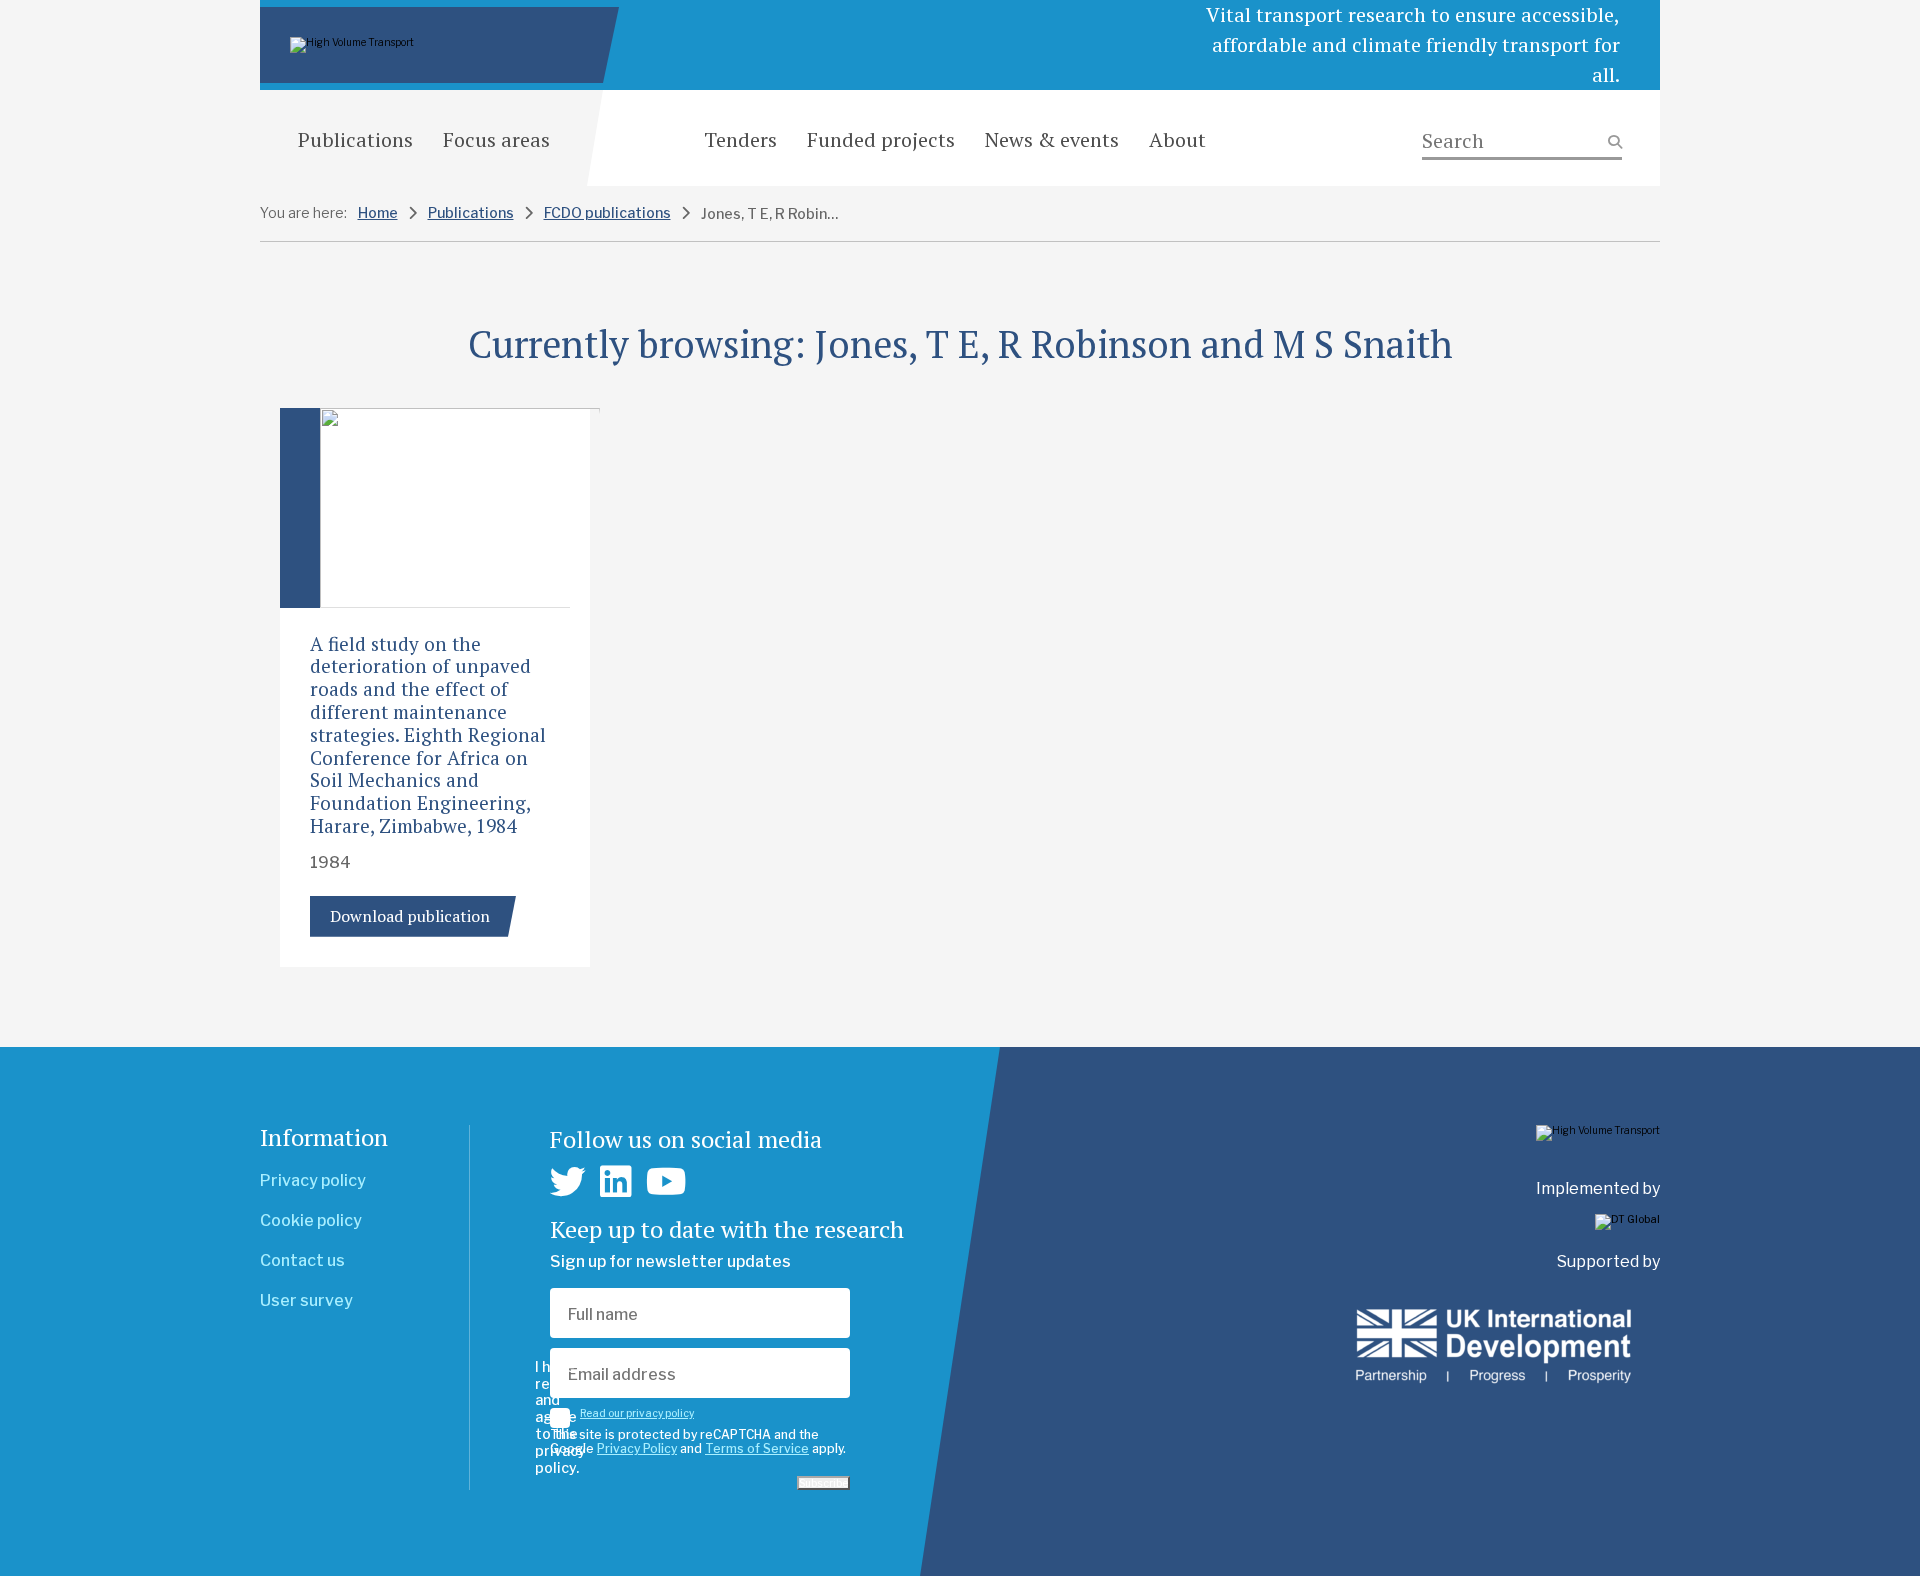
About (1177, 139)
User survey (306, 1300)
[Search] (1522, 141)
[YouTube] (666, 1182)
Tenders (740, 139)
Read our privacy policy (637, 1413)
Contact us (302, 1260)
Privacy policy (313, 1180)
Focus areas (496, 139)
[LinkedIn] (616, 1182)
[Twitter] (568, 1182)
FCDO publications (607, 212)
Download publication (410, 916)
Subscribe (823, 1483)
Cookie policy (311, 1220)
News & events (1052, 139)
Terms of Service (757, 1448)
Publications (355, 139)
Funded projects (881, 139)
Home (378, 212)
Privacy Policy (637, 1448)
